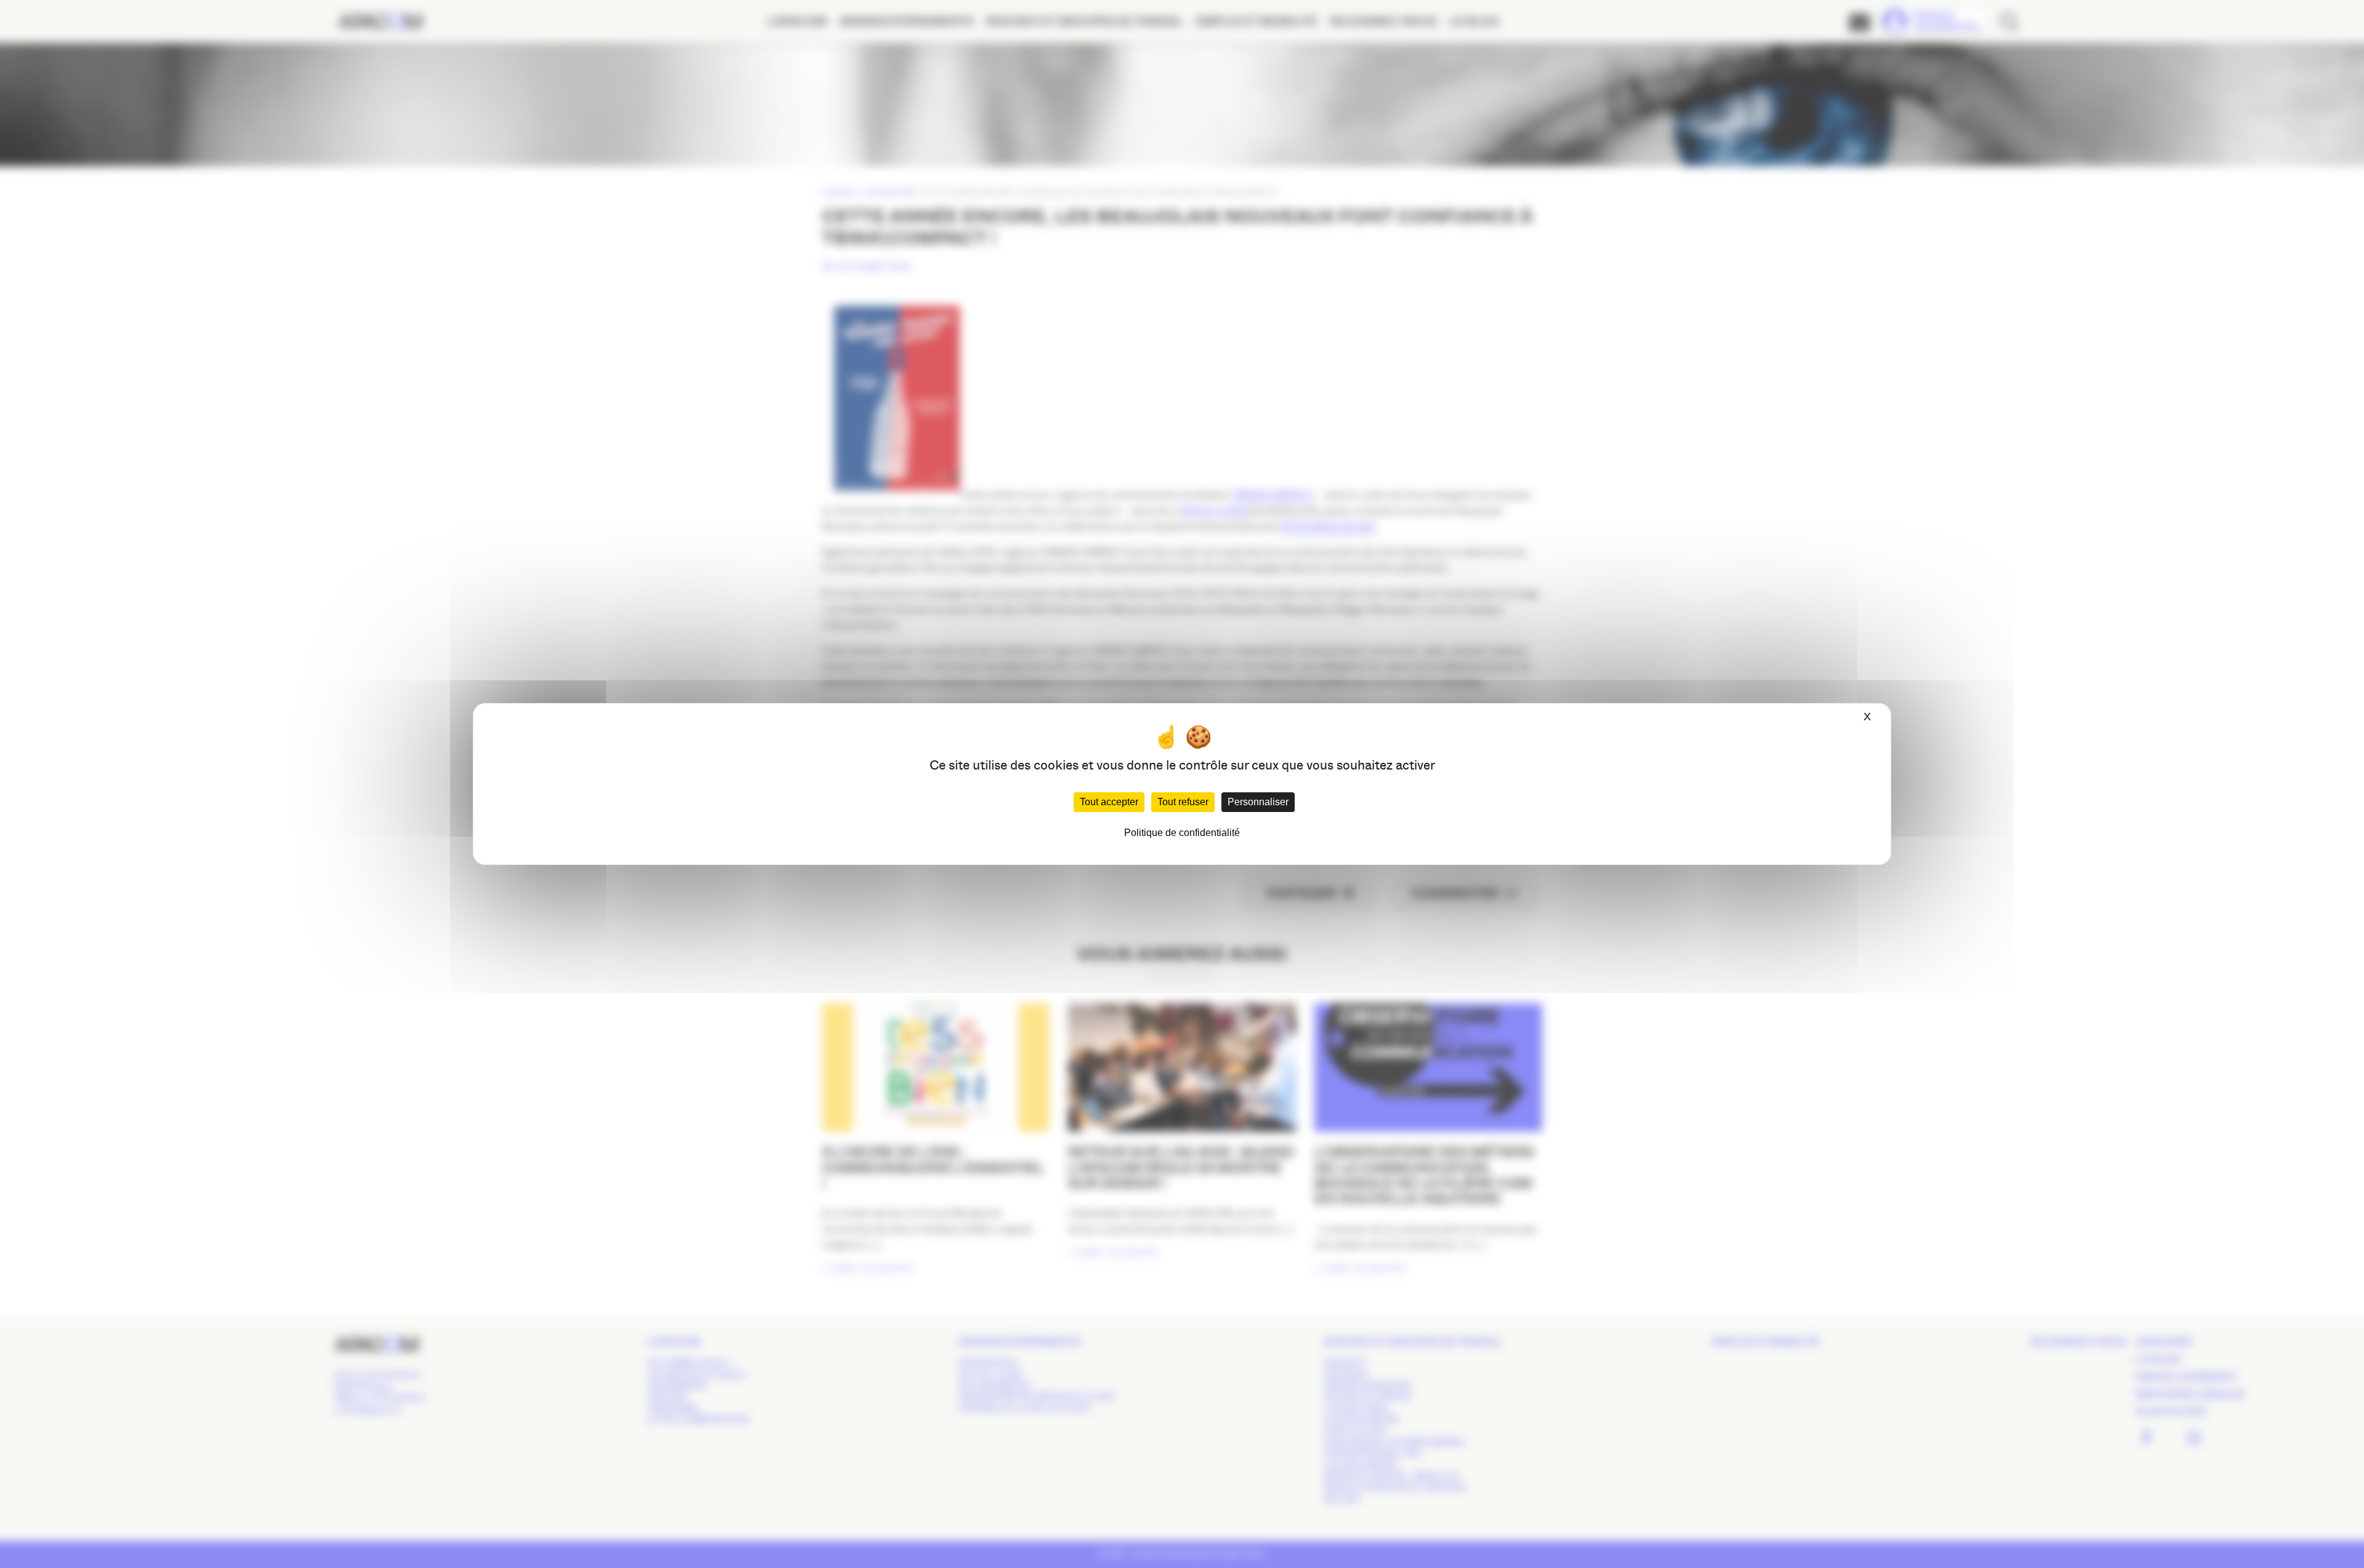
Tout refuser (1183, 802)
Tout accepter (1109, 802)
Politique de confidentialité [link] (1182, 833)
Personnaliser (1258, 802)
